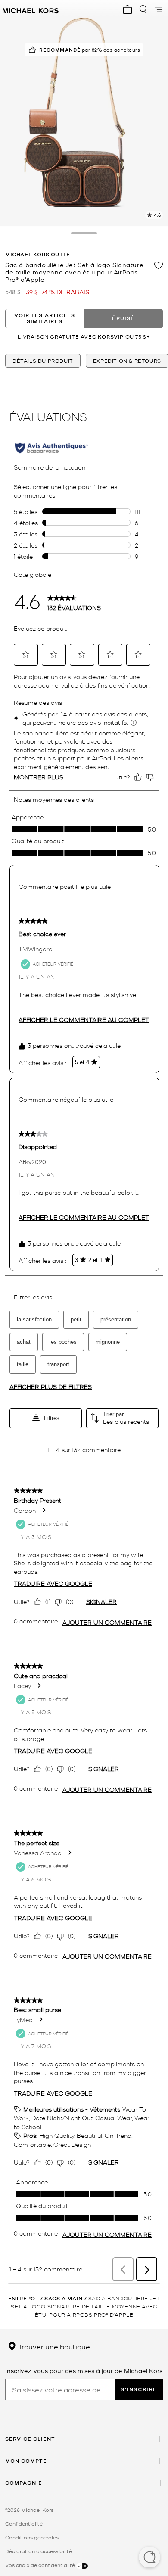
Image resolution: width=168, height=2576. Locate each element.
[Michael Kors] (31, 9)
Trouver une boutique (53, 2346)
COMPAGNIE (24, 2483)
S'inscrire (139, 2389)
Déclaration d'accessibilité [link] (39, 2551)
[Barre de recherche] (143, 9)
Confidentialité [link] (24, 2523)
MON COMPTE (26, 2461)
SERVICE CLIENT (30, 2439)
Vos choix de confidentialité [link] (41, 2565)
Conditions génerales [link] (32, 2537)
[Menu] (159, 9)
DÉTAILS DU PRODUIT (43, 361)
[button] (149, 2558)
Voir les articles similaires (45, 318)
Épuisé (123, 318)
